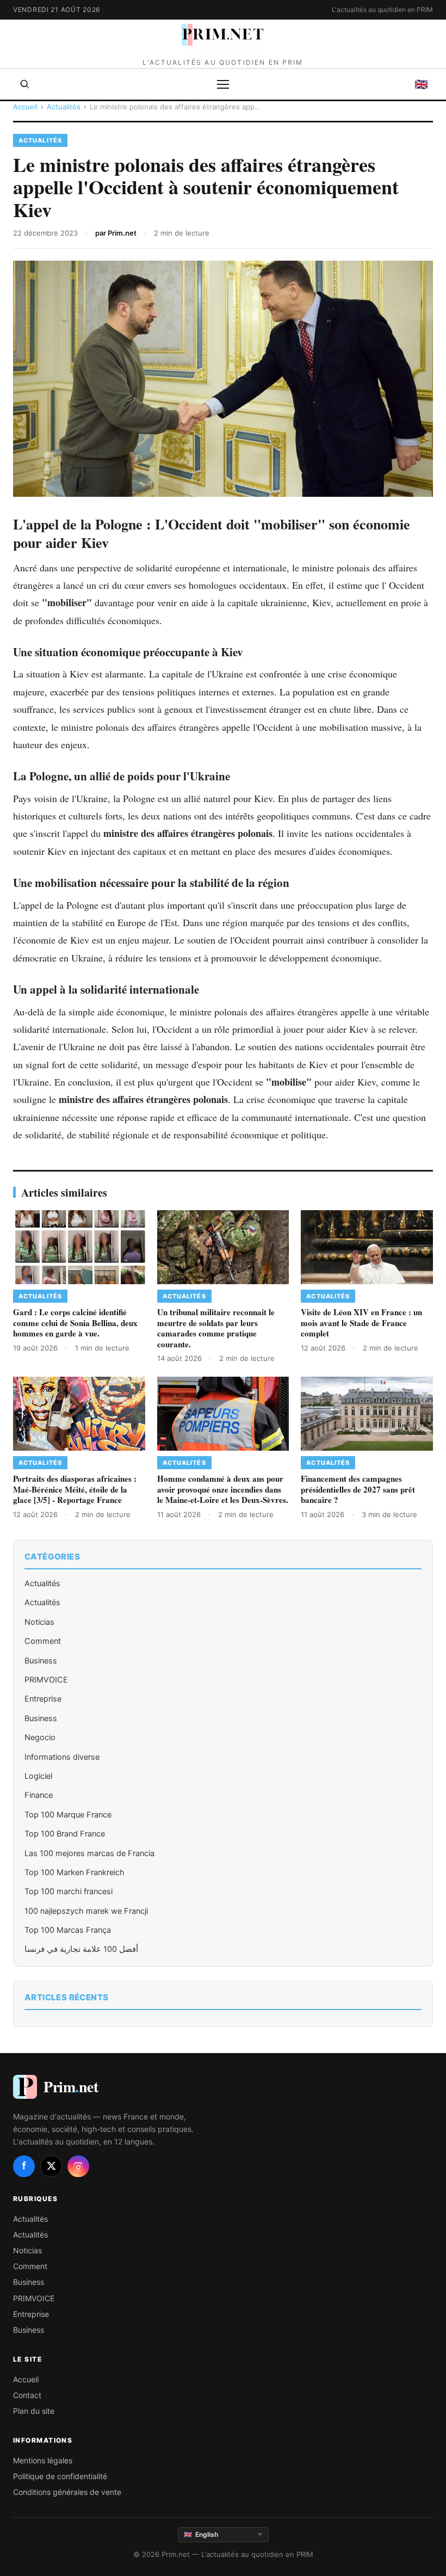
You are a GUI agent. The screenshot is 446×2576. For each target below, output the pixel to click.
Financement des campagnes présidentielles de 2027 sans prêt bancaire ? (358, 1489)
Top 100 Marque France (68, 1815)
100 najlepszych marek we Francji (86, 1911)
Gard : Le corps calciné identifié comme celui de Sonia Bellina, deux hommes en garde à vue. (75, 1323)
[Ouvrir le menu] (223, 84)
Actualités (64, 107)
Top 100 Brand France (65, 1834)
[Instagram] (78, 2166)
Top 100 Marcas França (68, 1930)
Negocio (40, 1737)
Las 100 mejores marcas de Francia (89, 1853)
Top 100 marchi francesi (69, 1891)
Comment (43, 1641)
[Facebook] (24, 2166)
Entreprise (43, 1699)
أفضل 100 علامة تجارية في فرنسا (81, 1949)
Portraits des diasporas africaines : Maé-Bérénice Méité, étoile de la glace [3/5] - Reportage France (75, 1489)
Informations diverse (62, 1757)
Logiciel (38, 1776)
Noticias (39, 1622)
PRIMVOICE (46, 1680)
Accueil (25, 107)
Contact (27, 2395)
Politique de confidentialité (60, 2476)
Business (41, 1661)
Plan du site (34, 2411)
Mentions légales (43, 2460)
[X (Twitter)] (51, 2166)
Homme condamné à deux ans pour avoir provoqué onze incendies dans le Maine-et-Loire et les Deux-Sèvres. (223, 1489)
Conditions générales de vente (67, 2492)
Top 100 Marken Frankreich (75, 1872)
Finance (39, 1795)
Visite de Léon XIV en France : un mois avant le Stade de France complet (361, 1323)
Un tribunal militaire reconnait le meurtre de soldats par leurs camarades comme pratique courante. (216, 1328)
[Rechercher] (25, 84)
